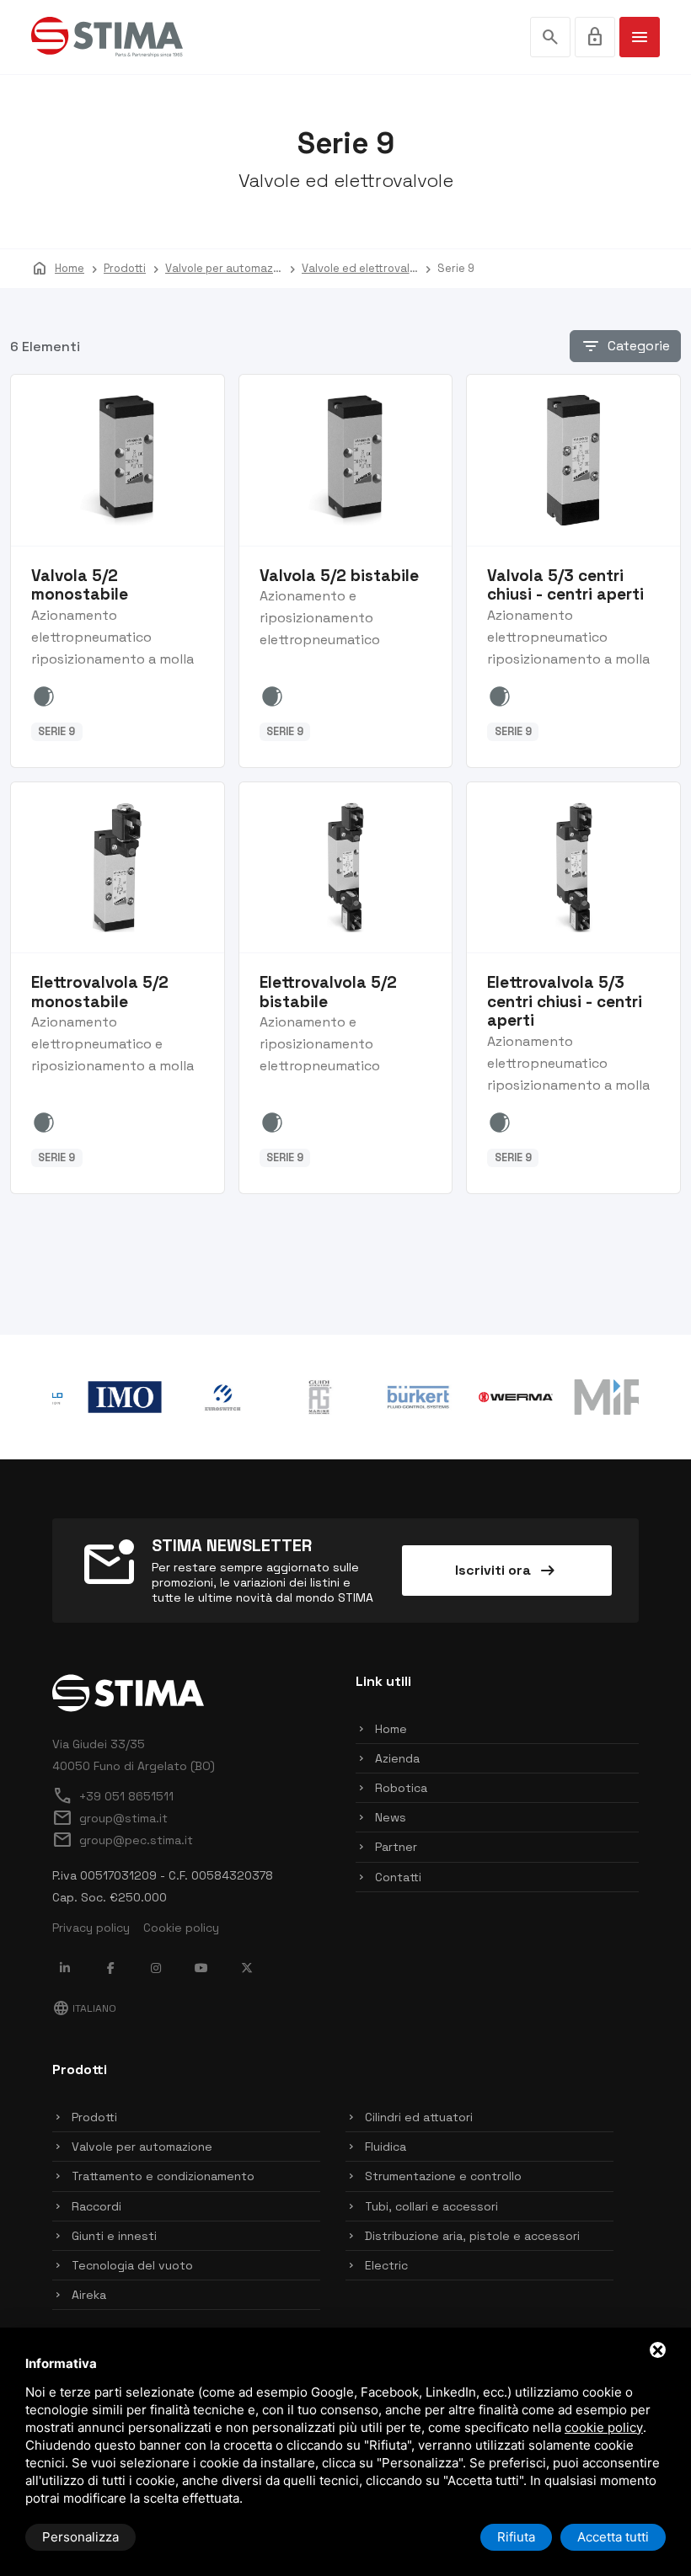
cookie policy (604, 2427)
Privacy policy (91, 1928)
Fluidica (386, 2147)
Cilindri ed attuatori (419, 2117)
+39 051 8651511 (113, 1796)
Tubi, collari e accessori (431, 2206)
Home (391, 1729)
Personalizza (80, 2537)
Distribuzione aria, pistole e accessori (472, 2236)
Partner (396, 1847)
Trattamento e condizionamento (163, 2176)
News (391, 1817)
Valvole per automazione (142, 2147)
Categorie (625, 346)
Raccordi (96, 2206)
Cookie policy (181, 1928)
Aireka (89, 2295)
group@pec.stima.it (123, 1840)
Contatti (398, 1877)
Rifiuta (516, 2537)
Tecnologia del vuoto (132, 2265)
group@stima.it (110, 1818)
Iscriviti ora (506, 1571)
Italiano (84, 2008)
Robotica (401, 1788)
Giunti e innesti (114, 2236)
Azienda (397, 1758)
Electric (386, 2265)
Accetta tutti (613, 2537)
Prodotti (94, 2117)
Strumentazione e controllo (443, 2176)
